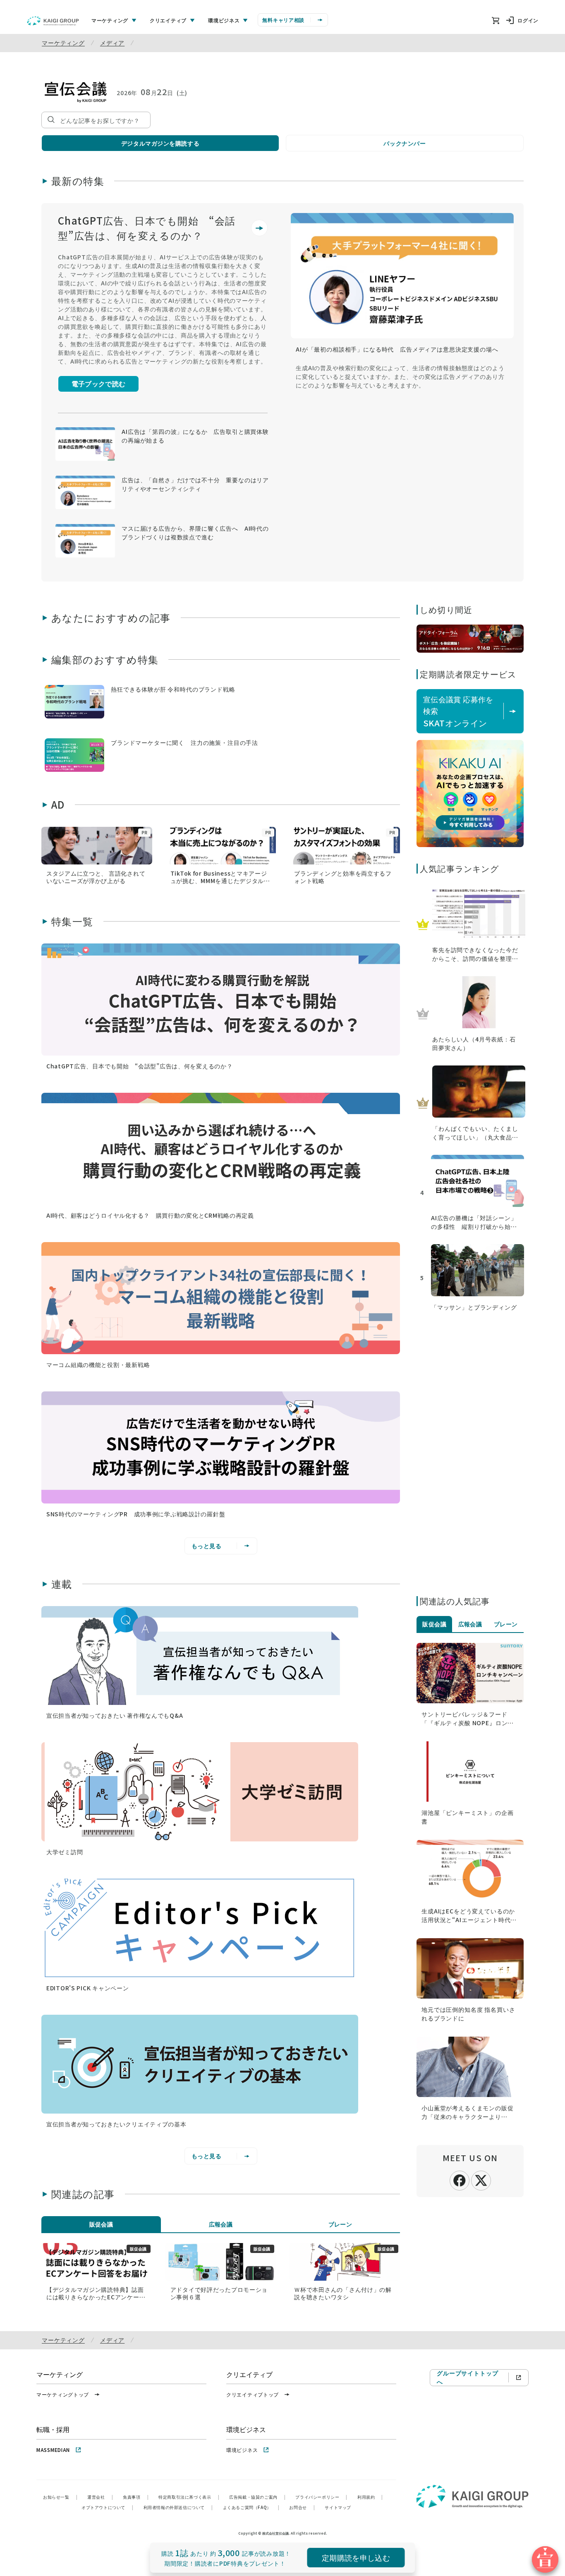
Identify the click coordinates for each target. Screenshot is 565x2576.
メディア (112, 43)
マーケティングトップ (63, 2394)
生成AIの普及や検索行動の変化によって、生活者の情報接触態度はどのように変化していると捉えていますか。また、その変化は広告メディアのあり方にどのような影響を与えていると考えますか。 (400, 376)
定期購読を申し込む (356, 2557)
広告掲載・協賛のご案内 (257, 2497)
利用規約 (370, 2497)
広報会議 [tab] (221, 2224)
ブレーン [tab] (340, 2224)
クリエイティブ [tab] (168, 20)
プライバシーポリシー (321, 2497)
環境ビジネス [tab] (224, 20)
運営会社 (100, 2497)
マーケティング (63, 43)
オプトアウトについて (108, 2507)
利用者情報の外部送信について (178, 2507)
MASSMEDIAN (53, 2450)
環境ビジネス (242, 2450)
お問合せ (302, 2507)
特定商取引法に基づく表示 (189, 2497)
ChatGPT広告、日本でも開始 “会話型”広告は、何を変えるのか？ (147, 228)
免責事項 (136, 2497)
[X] (481, 2179)
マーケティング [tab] (110, 20)
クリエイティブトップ (253, 2394)
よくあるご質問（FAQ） (251, 2507)
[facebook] (460, 2179)
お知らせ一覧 (60, 2497)
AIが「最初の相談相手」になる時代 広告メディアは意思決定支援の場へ (397, 349)
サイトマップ (338, 2507)
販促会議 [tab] (101, 2224)
